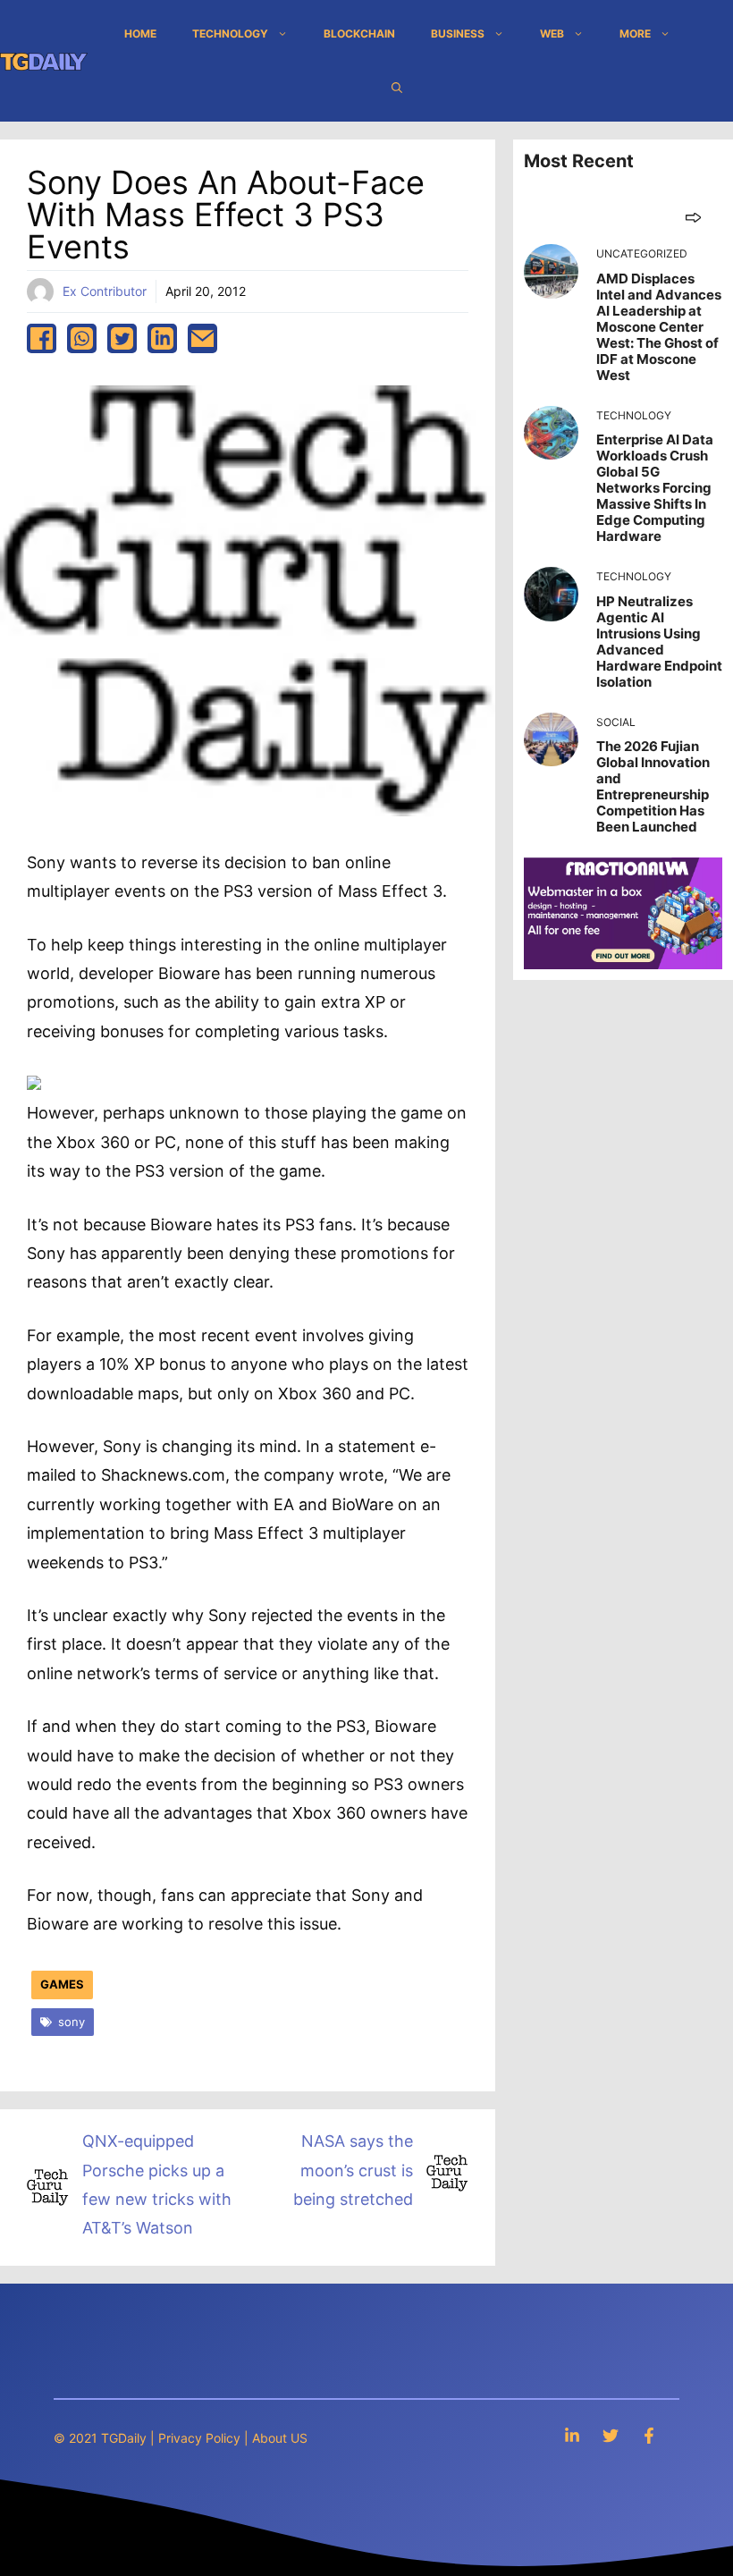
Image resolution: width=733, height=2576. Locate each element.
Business (458, 34)
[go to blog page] (693, 217)
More (635, 34)
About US (280, 2438)
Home (140, 34)
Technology (230, 34)
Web (552, 34)
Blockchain (359, 34)
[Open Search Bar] (397, 88)
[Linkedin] (572, 2435)
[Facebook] (649, 2435)
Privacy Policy (199, 2438)
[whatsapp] (82, 338)
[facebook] (42, 338)
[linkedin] (162, 338)
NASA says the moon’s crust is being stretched (353, 2170)
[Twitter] (611, 2435)
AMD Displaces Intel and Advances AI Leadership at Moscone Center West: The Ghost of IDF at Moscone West (659, 327)
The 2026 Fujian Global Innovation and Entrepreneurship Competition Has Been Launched (653, 786)
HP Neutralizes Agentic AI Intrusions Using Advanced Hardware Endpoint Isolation (659, 642)
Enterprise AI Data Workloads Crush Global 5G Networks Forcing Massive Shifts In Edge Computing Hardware (655, 488)
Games (62, 1984)
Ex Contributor (105, 291)
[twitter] (122, 338)
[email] (202, 338)
